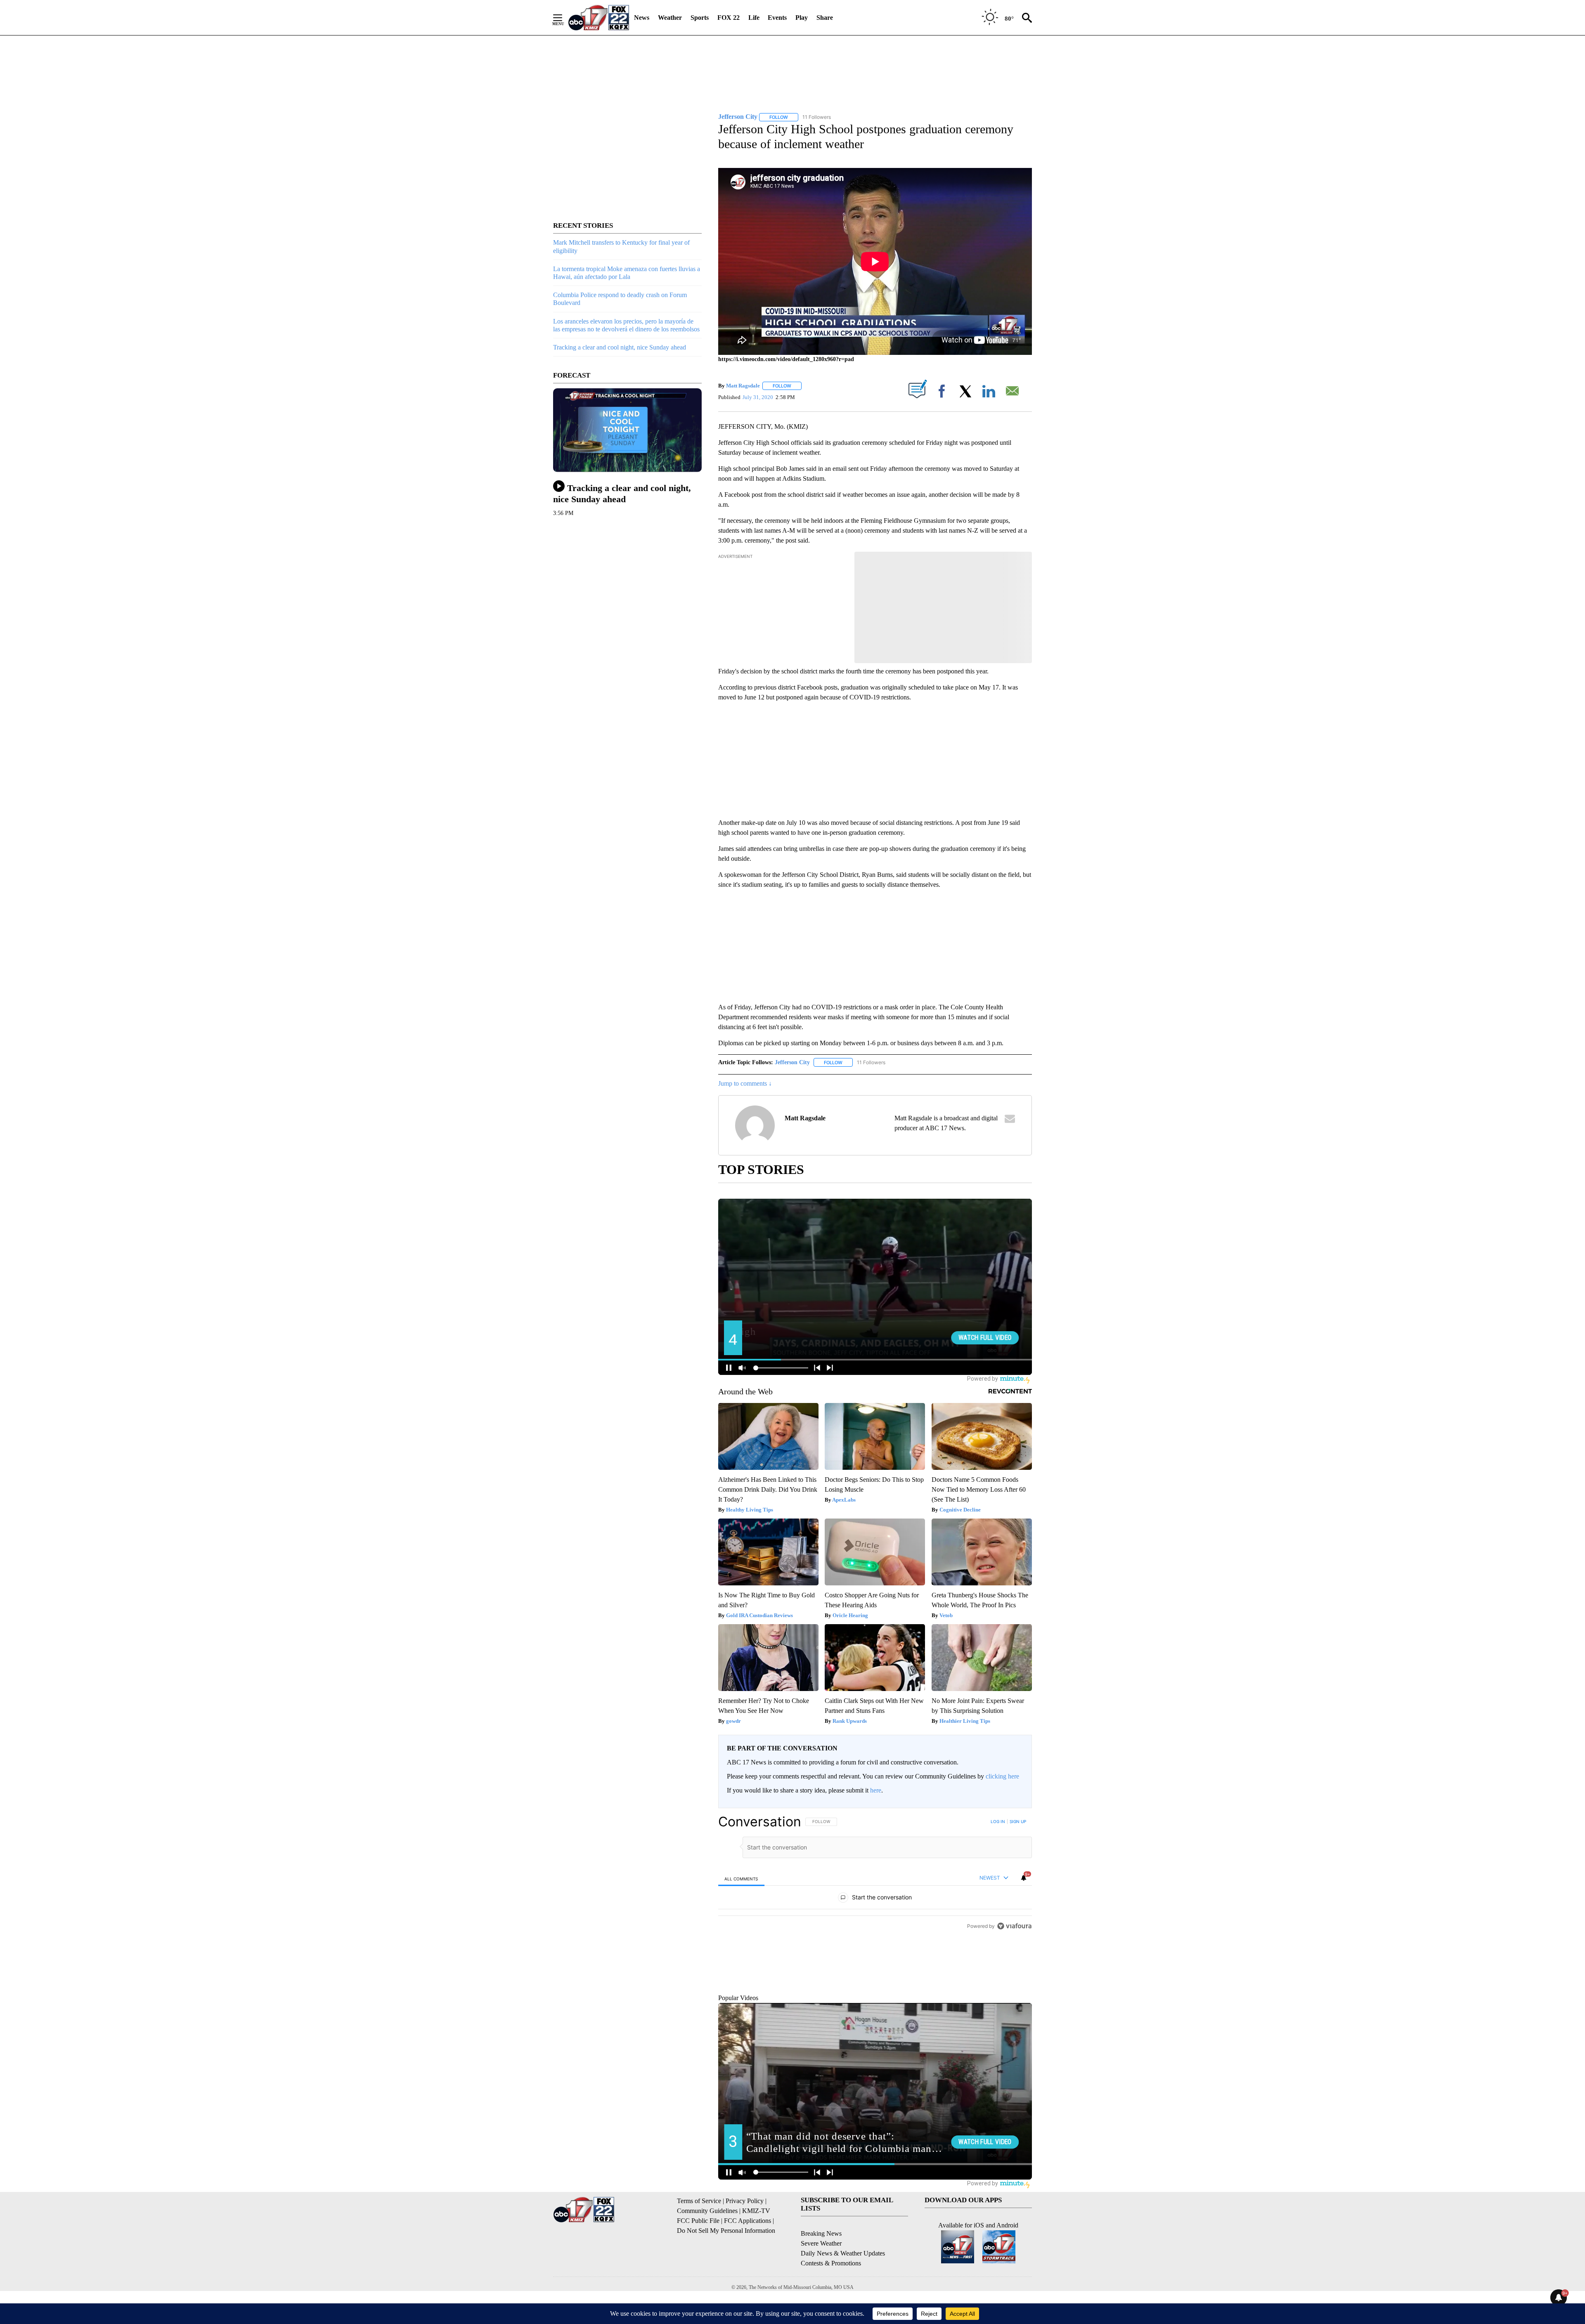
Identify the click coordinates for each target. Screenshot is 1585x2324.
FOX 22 (729, 18)
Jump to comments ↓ (745, 1083)
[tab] (741, 1879)
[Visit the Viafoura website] (1014, 2020)
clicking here (1002, 1776)
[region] (875, 1920)
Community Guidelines (707, 2248)
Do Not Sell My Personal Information (726, 2268)
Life (754, 18)
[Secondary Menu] (564, 18)
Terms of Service (699, 2238)
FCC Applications (748, 2258)
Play (802, 18)
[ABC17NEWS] (599, 18)
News (642, 18)
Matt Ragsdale (743, 386)
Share (825, 18)
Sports (700, 18)
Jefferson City (792, 1062)
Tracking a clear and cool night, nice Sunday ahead (620, 347)
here (876, 1790)
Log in (998, 1821)
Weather (670, 18)
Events (777, 18)
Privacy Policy (745, 2238)
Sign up (1018, 1821)
